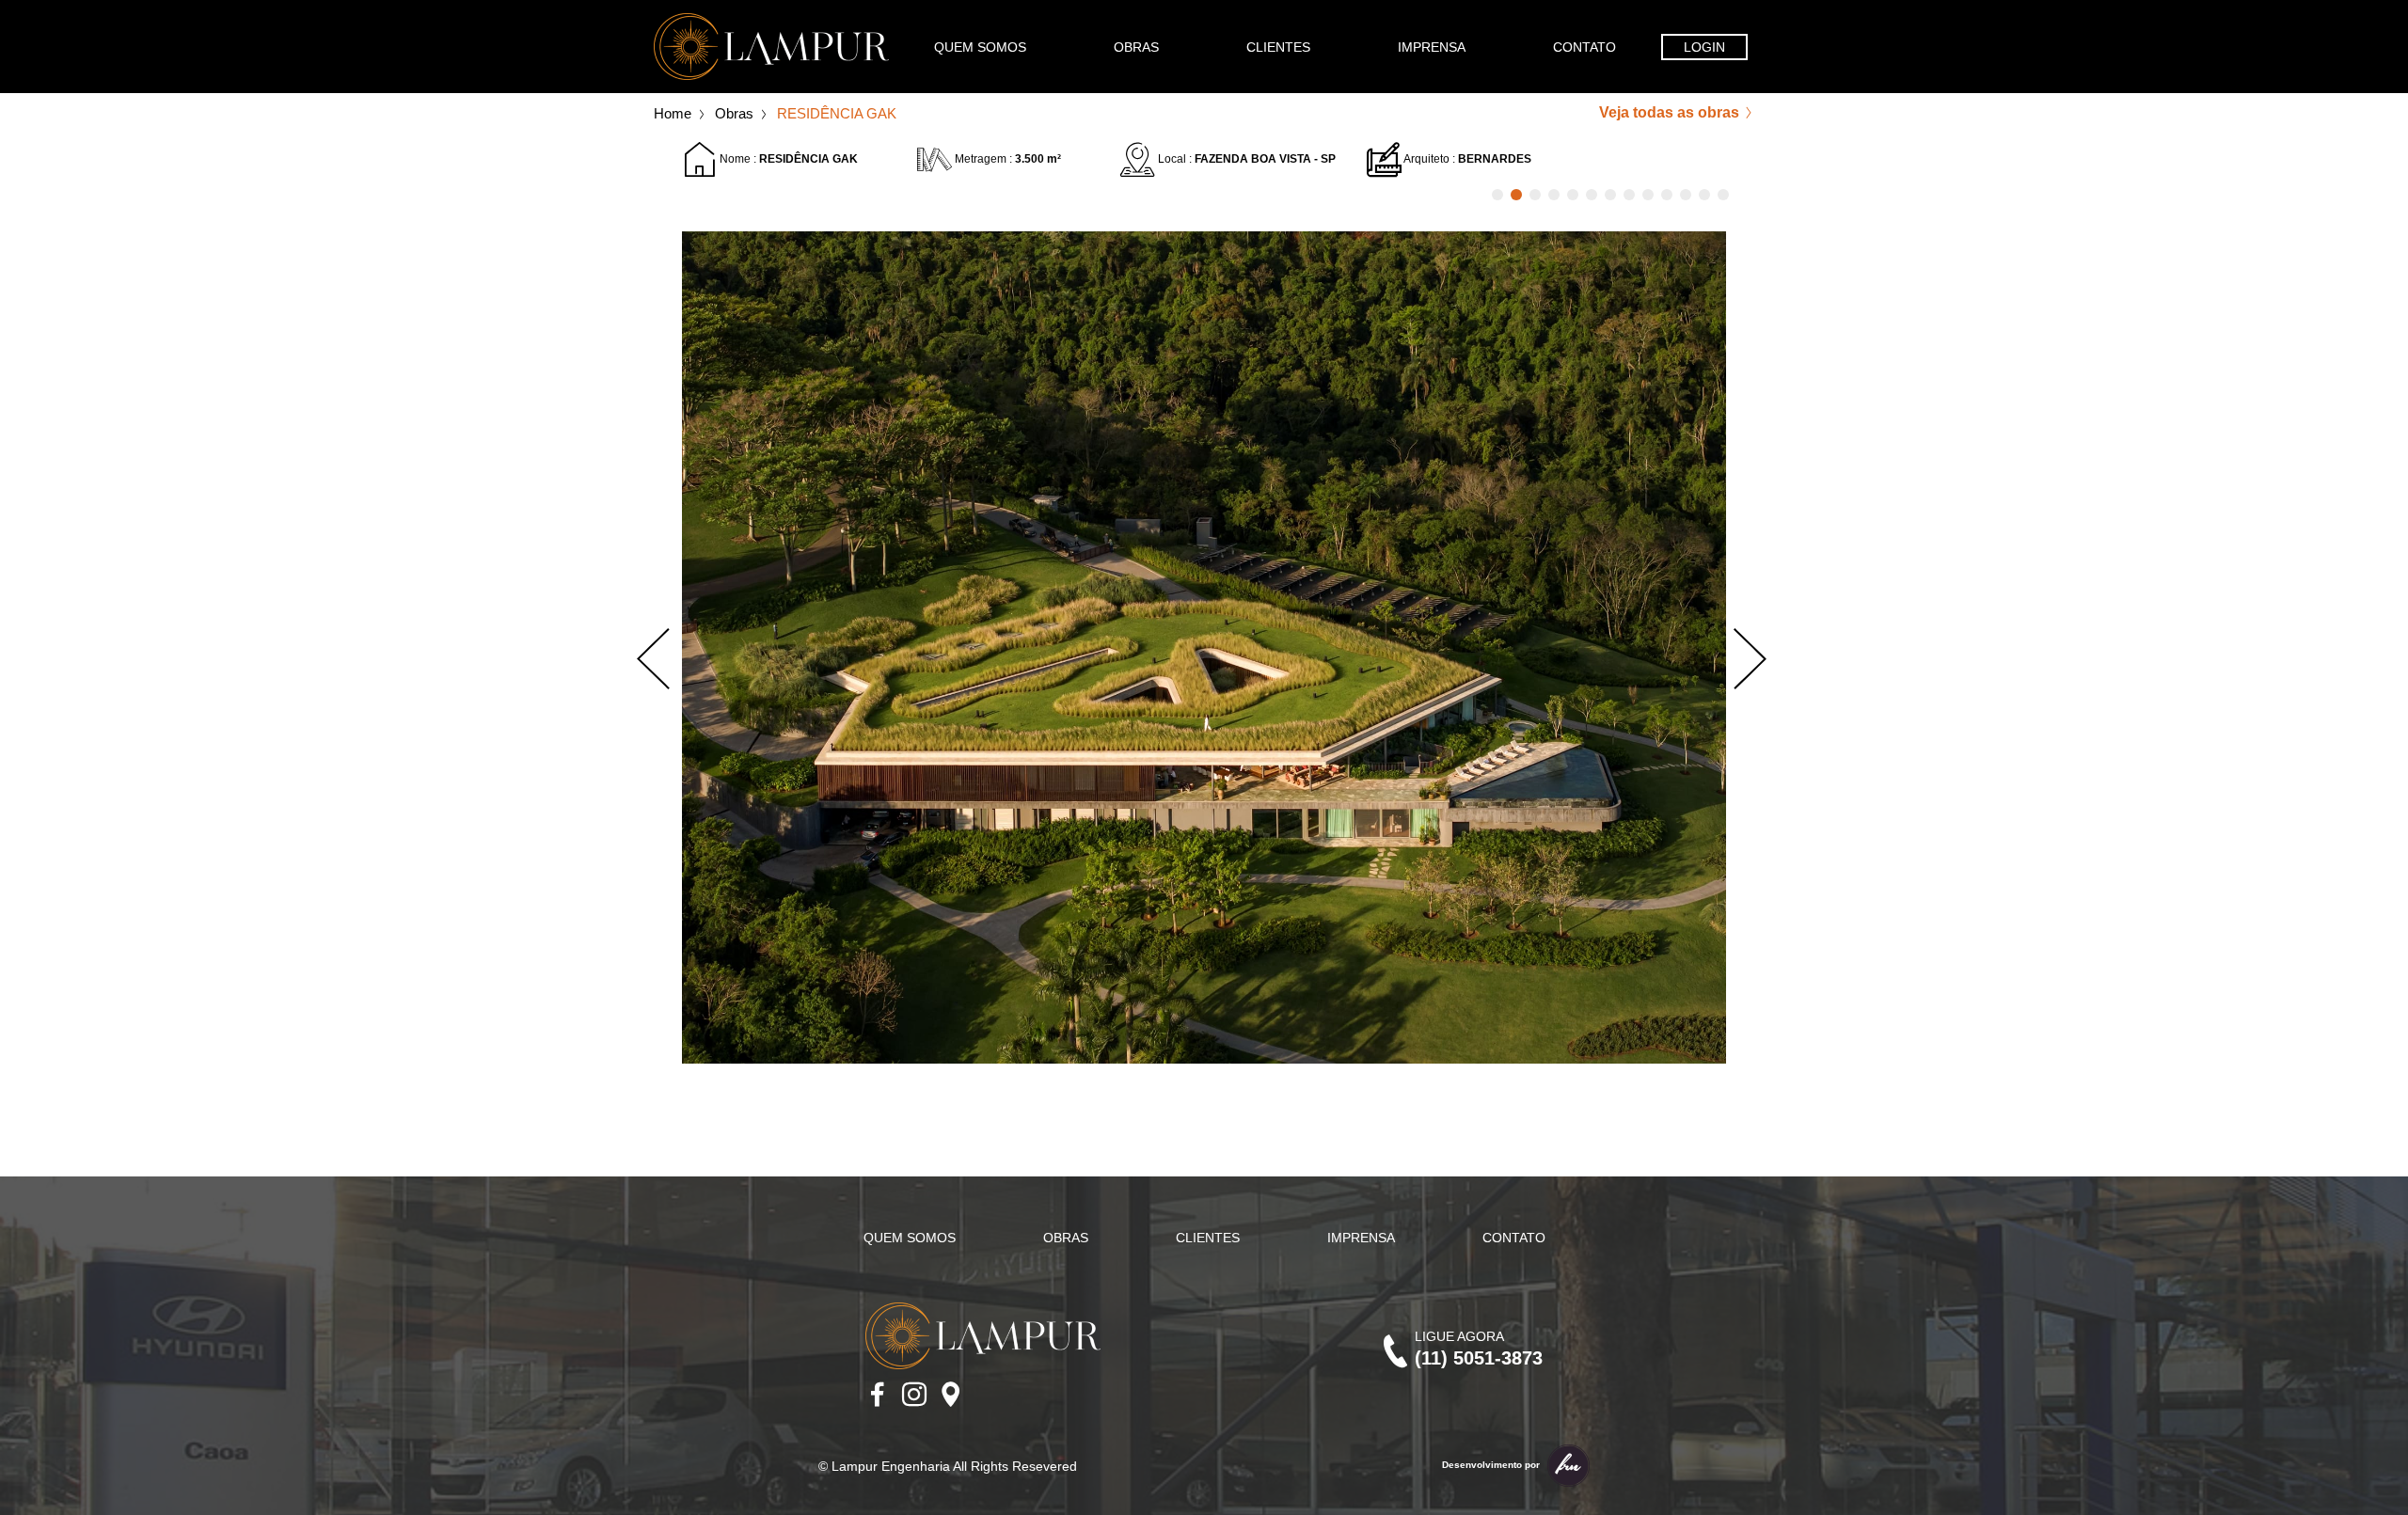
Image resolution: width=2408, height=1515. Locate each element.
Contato (1584, 47)
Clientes (1278, 47)
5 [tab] (1573, 195)
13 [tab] (1723, 195)
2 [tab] (1516, 195)
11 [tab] (1686, 195)
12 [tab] (1704, 195)
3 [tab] (1535, 195)
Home (673, 113)
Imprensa (1432, 47)
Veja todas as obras (1671, 112)
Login (1704, 47)
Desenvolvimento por (1492, 1465)
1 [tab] (1497, 195)
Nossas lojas (951, 1395)
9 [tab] (1648, 195)
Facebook (878, 1395)
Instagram (914, 1395)
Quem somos (980, 47)
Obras (1136, 47)
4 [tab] (1554, 195)
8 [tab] (1629, 195)
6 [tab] (1592, 195)
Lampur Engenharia (771, 47)
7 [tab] (1610, 195)
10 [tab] (1667, 195)
